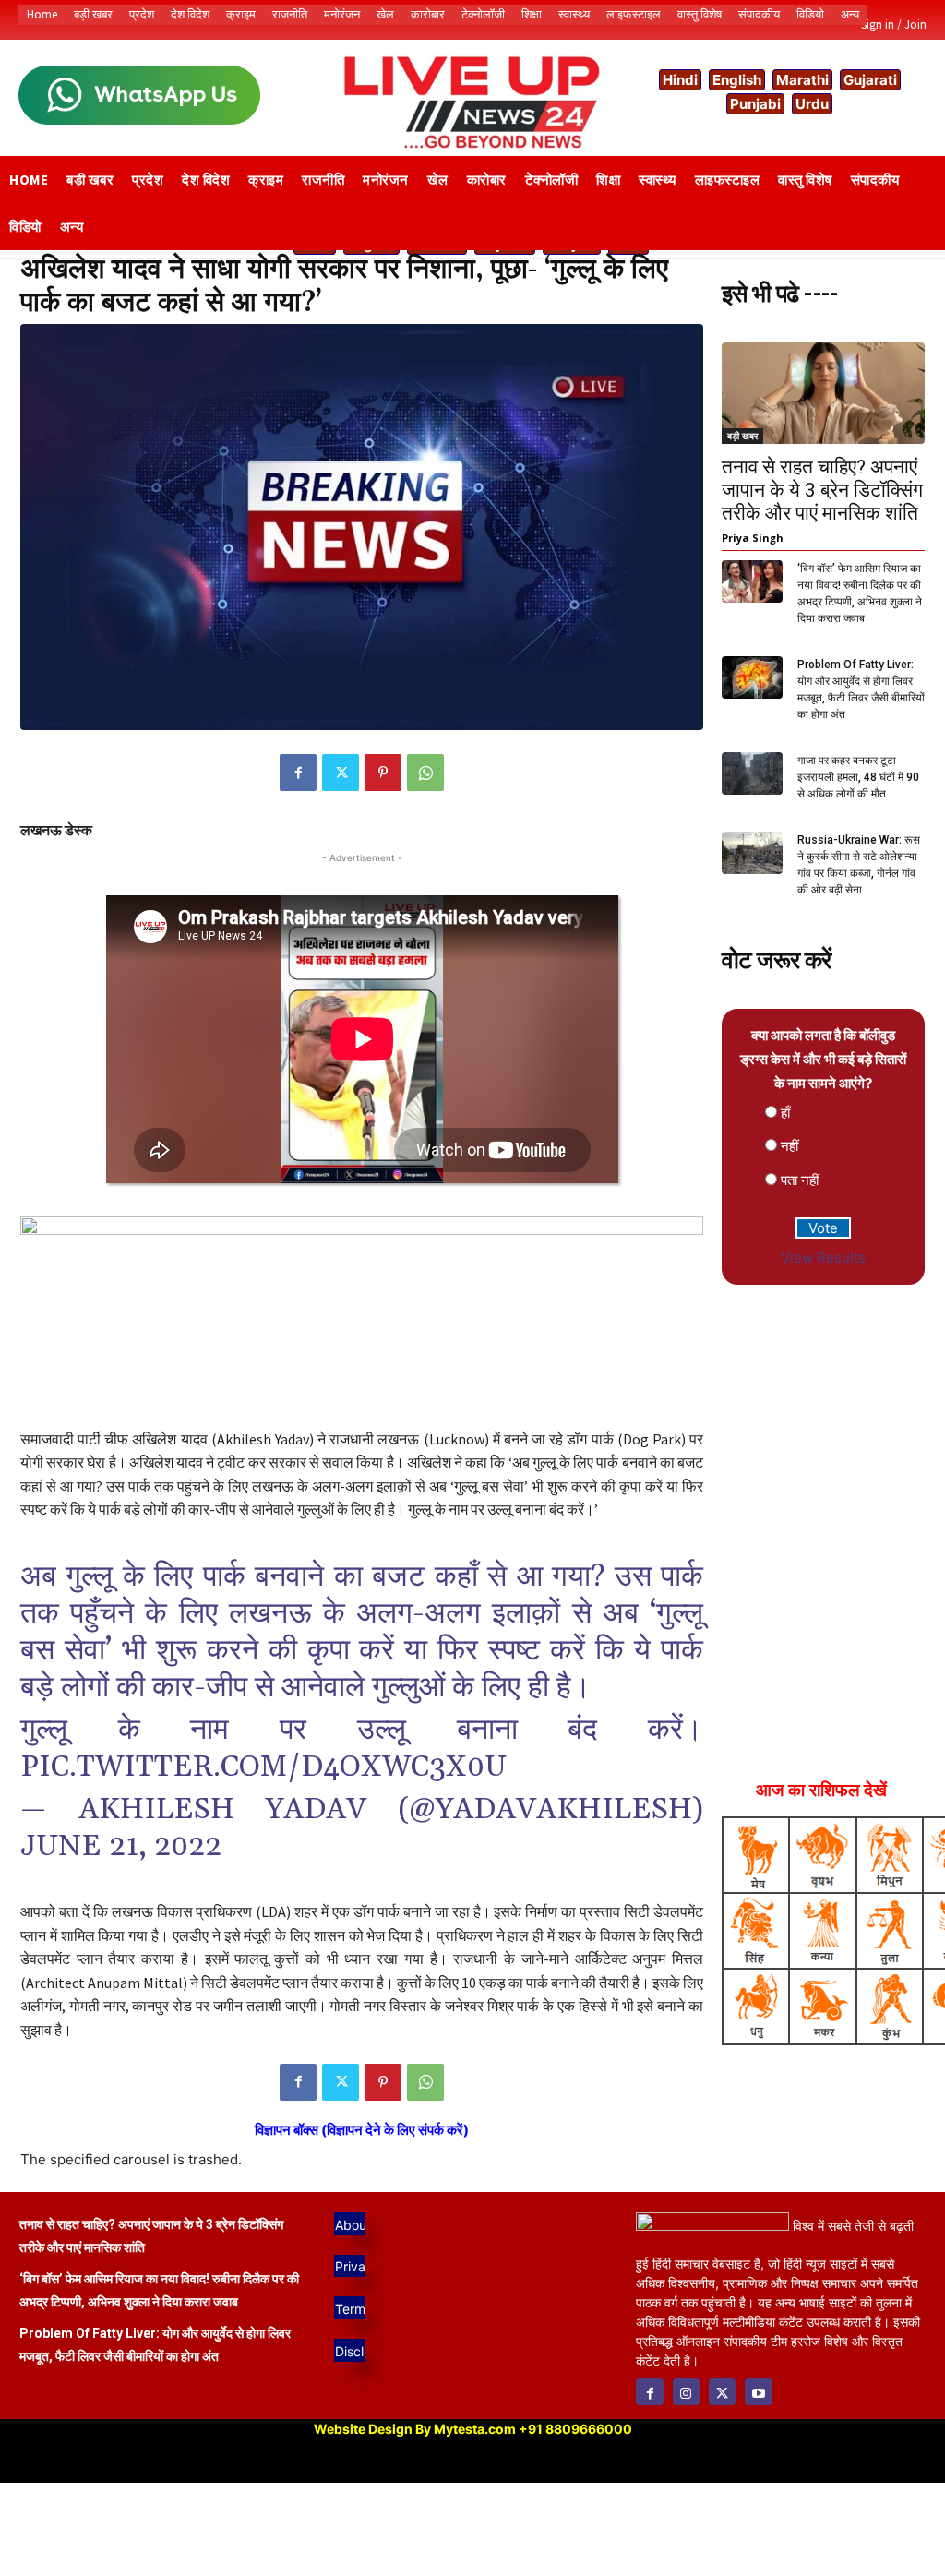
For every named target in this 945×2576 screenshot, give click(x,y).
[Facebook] (298, 773)
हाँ (785, 1113)
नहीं (789, 1146)
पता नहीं (800, 1180)
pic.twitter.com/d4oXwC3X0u (263, 1767)
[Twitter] (341, 773)
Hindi (680, 80)
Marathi (802, 80)
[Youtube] (758, 2392)
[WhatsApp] (425, 773)
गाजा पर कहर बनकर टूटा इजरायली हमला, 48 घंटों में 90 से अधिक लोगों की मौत (858, 777)
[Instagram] (686, 2392)
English (737, 80)
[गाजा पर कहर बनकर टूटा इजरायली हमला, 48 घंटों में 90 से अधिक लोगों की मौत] (752, 773)
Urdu (812, 104)
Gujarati (870, 80)
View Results (823, 1258)
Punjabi (755, 104)
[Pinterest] (383, 773)
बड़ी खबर (742, 436)
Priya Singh (753, 538)
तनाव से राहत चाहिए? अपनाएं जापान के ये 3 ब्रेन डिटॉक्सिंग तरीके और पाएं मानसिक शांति (822, 490)
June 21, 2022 (121, 1846)
